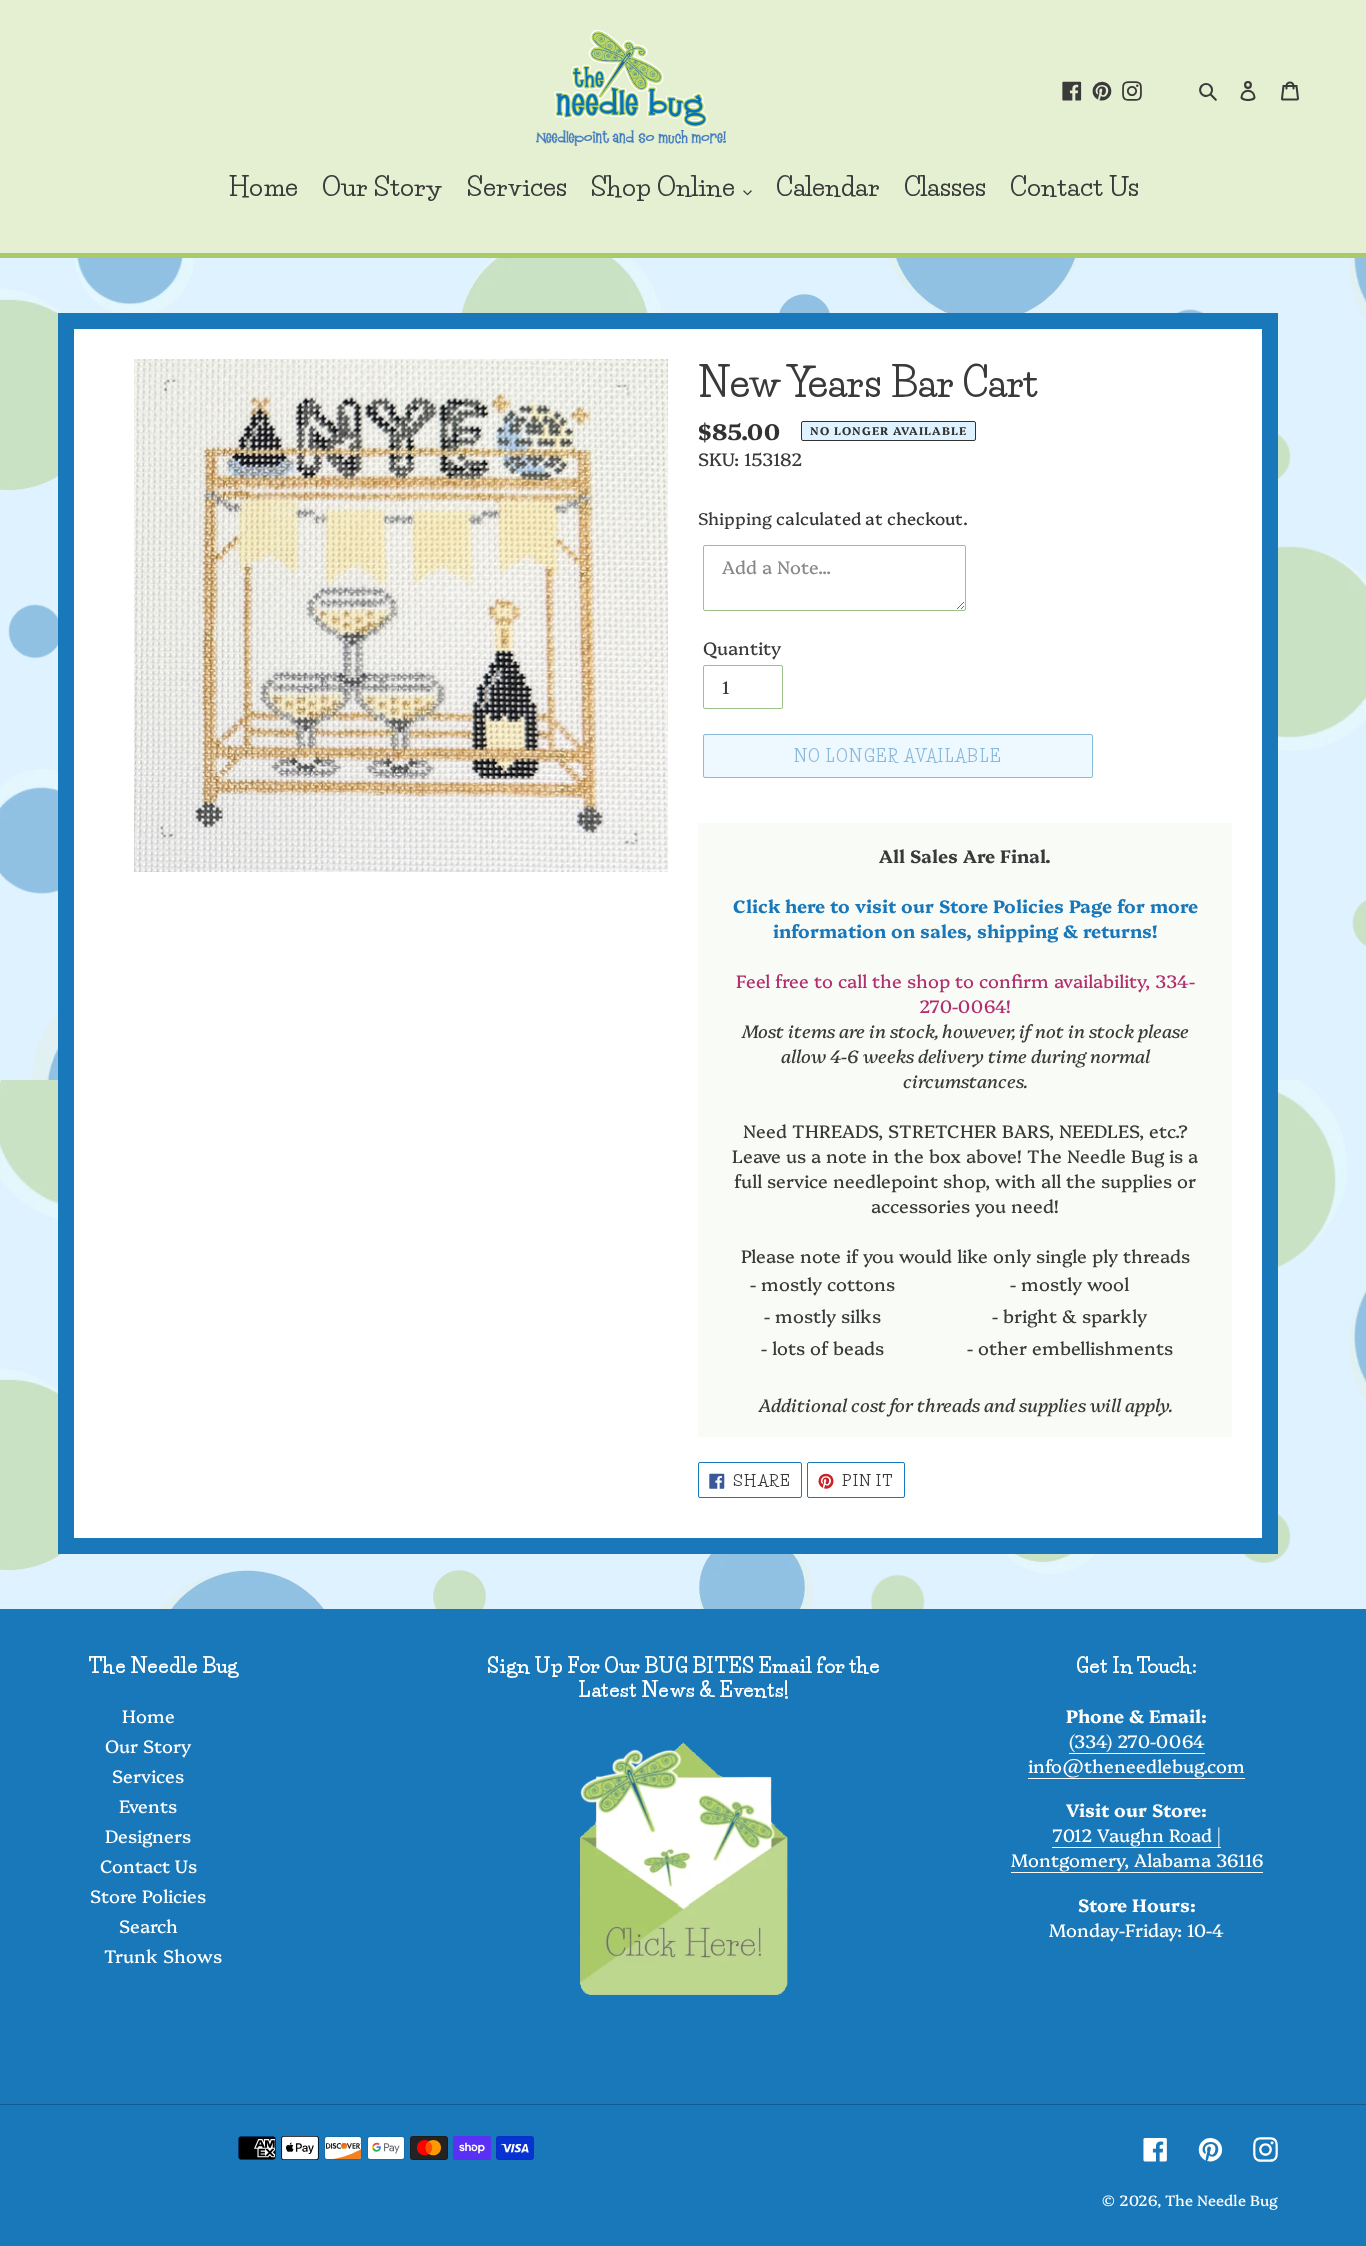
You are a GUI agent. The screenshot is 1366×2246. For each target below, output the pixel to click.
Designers (148, 1835)
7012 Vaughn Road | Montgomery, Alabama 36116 (1137, 1847)
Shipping (735, 517)
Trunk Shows (163, 1955)
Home (148, 1715)
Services (148, 1775)
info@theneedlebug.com (1136, 1765)
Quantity (742, 647)
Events (148, 1805)
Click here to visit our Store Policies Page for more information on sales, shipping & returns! (965, 918)
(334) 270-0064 (1137, 1740)
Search (148, 1925)
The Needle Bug (1221, 2199)
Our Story (148, 1745)
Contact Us (148, 1865)
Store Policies (148, 1895)
